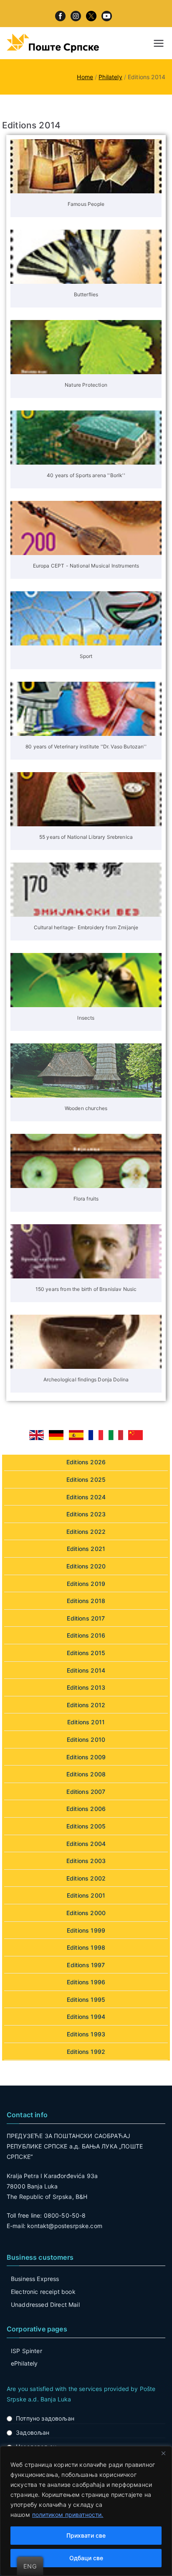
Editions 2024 (86, 1497)
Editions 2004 (86, 1844)
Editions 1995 (86, 2000)
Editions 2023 (86, 1514)
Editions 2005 (86, 1826)
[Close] (163, 2453)
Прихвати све (86, 2535)
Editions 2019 (86, 1584)
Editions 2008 (86, 1774)
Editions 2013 (86, 1687)
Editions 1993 (86, 2034)
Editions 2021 (86, 1549)
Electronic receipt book (43, 2292)
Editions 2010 (86, 1739)
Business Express (35, 2279)
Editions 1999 (86, 1930)
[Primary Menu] (159, 43)
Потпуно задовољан (45, 2418)
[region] (86, 2511)
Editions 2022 (86, 1532)
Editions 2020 (86, 1566)
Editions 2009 (86, 1757)
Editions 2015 (86, 1653)
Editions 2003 (86, 1861)
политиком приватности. (68, 2515)
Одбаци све (86, 2558)
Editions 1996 (86, 1982)
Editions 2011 (86, 1722)
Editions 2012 (86, 1705)
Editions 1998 (86, 1947)
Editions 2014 (86, 1670)
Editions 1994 (86, 2017)
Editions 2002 (86, 1878)
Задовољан (33, 2432)
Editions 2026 (86, 1462)
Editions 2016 (86, 1635)
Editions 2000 (86, 1913)
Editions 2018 (86, 1601)
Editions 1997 (86, 1965)
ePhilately (24, 2363)
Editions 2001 (86, 1895)
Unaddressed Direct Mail (45, 2305)
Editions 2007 (86, 1792)
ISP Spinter (27, 2351)
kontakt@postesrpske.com (65, 2226)
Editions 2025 (86, 1479)
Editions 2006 (86, 1809)
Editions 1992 (86, 2052)
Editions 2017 (86, 1618)
